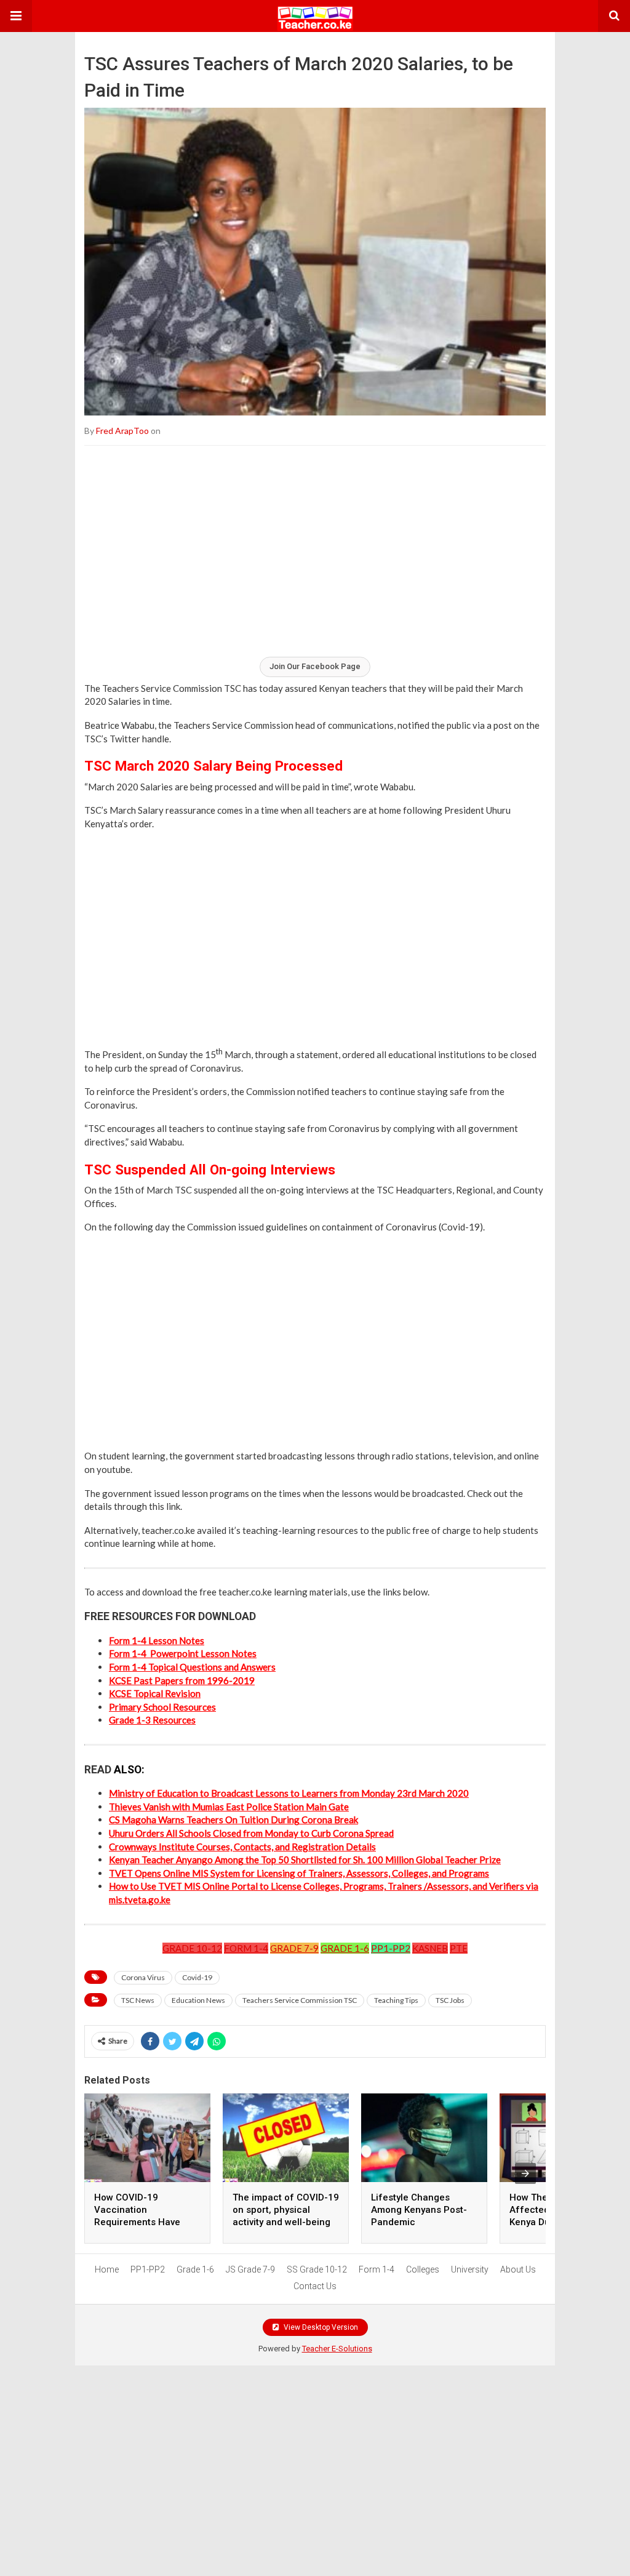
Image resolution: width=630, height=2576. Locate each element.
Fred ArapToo (122, 431)
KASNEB (430, 1948)
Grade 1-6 (195, 2269)
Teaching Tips (396, 2000)
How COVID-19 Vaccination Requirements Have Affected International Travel (143, 2222)
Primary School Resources (162, 1707)
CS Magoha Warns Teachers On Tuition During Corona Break (233, 1820)
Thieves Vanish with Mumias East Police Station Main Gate (229, 1807)
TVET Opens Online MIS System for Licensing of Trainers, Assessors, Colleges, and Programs (299, 1873)
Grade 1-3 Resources (152, 1720)
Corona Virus (143, 1977)
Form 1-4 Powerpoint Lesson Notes (183, 1653)
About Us (518, 2269)
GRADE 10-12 (192, 1948)
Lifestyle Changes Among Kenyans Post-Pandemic (419, 2210)
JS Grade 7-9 (250, 2269)
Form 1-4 (377, 2269)
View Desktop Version (320, 2327)
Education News (198, 2000)
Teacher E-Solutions (337, 2349)
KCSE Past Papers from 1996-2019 (182, 1680)
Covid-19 (197, 1977)
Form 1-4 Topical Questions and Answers (192, 1667)
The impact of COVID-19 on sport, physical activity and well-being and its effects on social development (286, 2222)
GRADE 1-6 (345, 1948)
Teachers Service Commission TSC (300, 2000)
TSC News (138, 2000)
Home (107, 2269)
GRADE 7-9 (294, 1948)
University (470, 2269)
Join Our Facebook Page (315, 666)
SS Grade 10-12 (317, 2269)
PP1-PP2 (391, 1948)
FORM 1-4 (246, 1948)
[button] (16, 16)
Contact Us (315, 2286)
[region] (315, 550)
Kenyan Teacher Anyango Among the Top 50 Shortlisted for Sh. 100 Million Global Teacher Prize (305, 1860)
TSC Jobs (450, 2000)
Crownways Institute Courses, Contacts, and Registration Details (242, 1847)
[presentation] (525, 2173)
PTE (459, 1948)
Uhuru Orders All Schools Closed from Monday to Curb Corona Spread (251, 1833)
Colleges (423, 2269)
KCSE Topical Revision (155, 1693)
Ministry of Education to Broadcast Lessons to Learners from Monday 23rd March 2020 (289, 1793)
